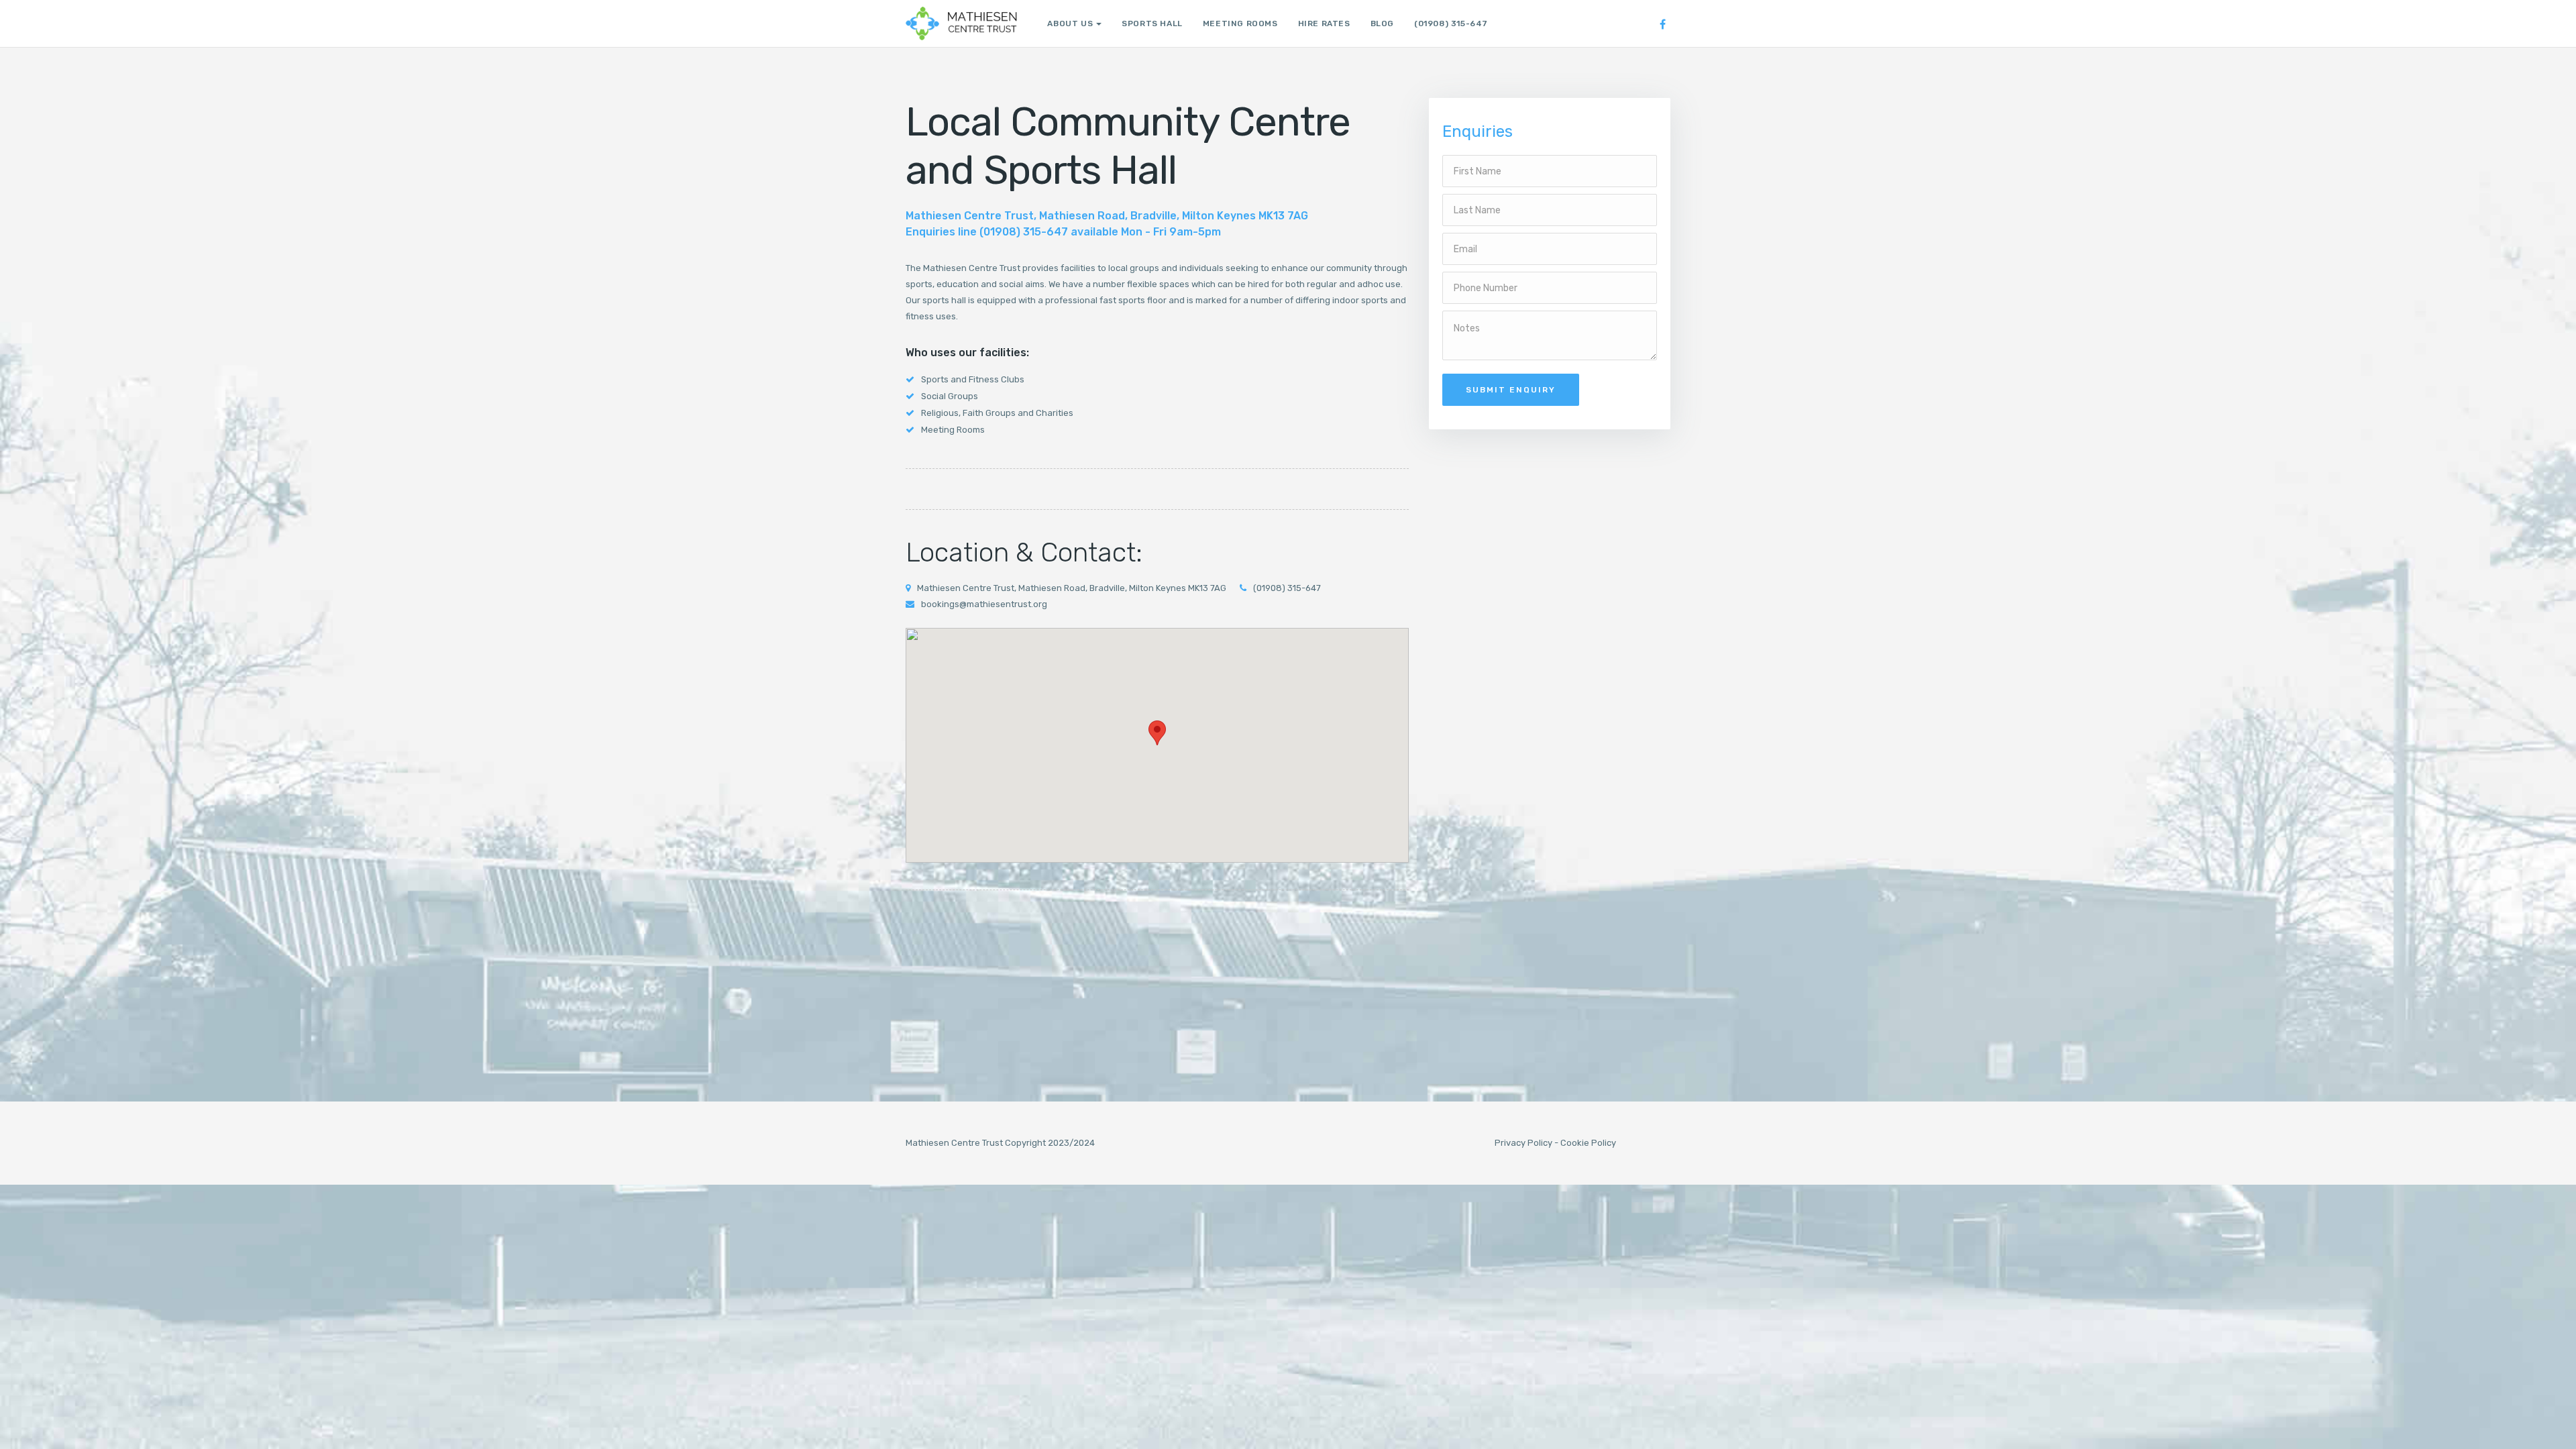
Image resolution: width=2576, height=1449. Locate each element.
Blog (1382, 23)
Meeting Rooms (1240, 23)
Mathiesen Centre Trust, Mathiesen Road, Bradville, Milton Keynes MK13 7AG (1072, 588)
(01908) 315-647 (1451, 23)
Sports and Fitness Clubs (973, 379)
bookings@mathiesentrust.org (984, 604)
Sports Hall (1152, 23)
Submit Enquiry (1511, 390)
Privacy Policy (1523, 1143)
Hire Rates (1324, 23)
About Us (1070, 23)
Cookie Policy (1588, 1143)
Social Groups (950, 396)
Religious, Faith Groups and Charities (997, 413)
